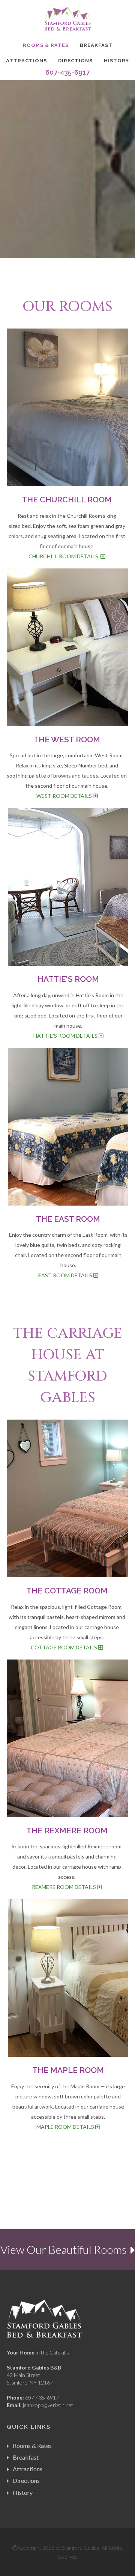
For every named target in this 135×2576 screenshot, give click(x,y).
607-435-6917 (67, 72)
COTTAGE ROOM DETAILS (64, 1647)
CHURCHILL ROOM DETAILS (64, 556)
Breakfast (96, 45)
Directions (75, 61)
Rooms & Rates (46, 45)
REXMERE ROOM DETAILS (64, 1887)
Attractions (26, 61)
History (116, 61)
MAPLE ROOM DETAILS (66, 2127)
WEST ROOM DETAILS (65, 796)
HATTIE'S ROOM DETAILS (66, 1036)
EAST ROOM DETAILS (66, 1275)
